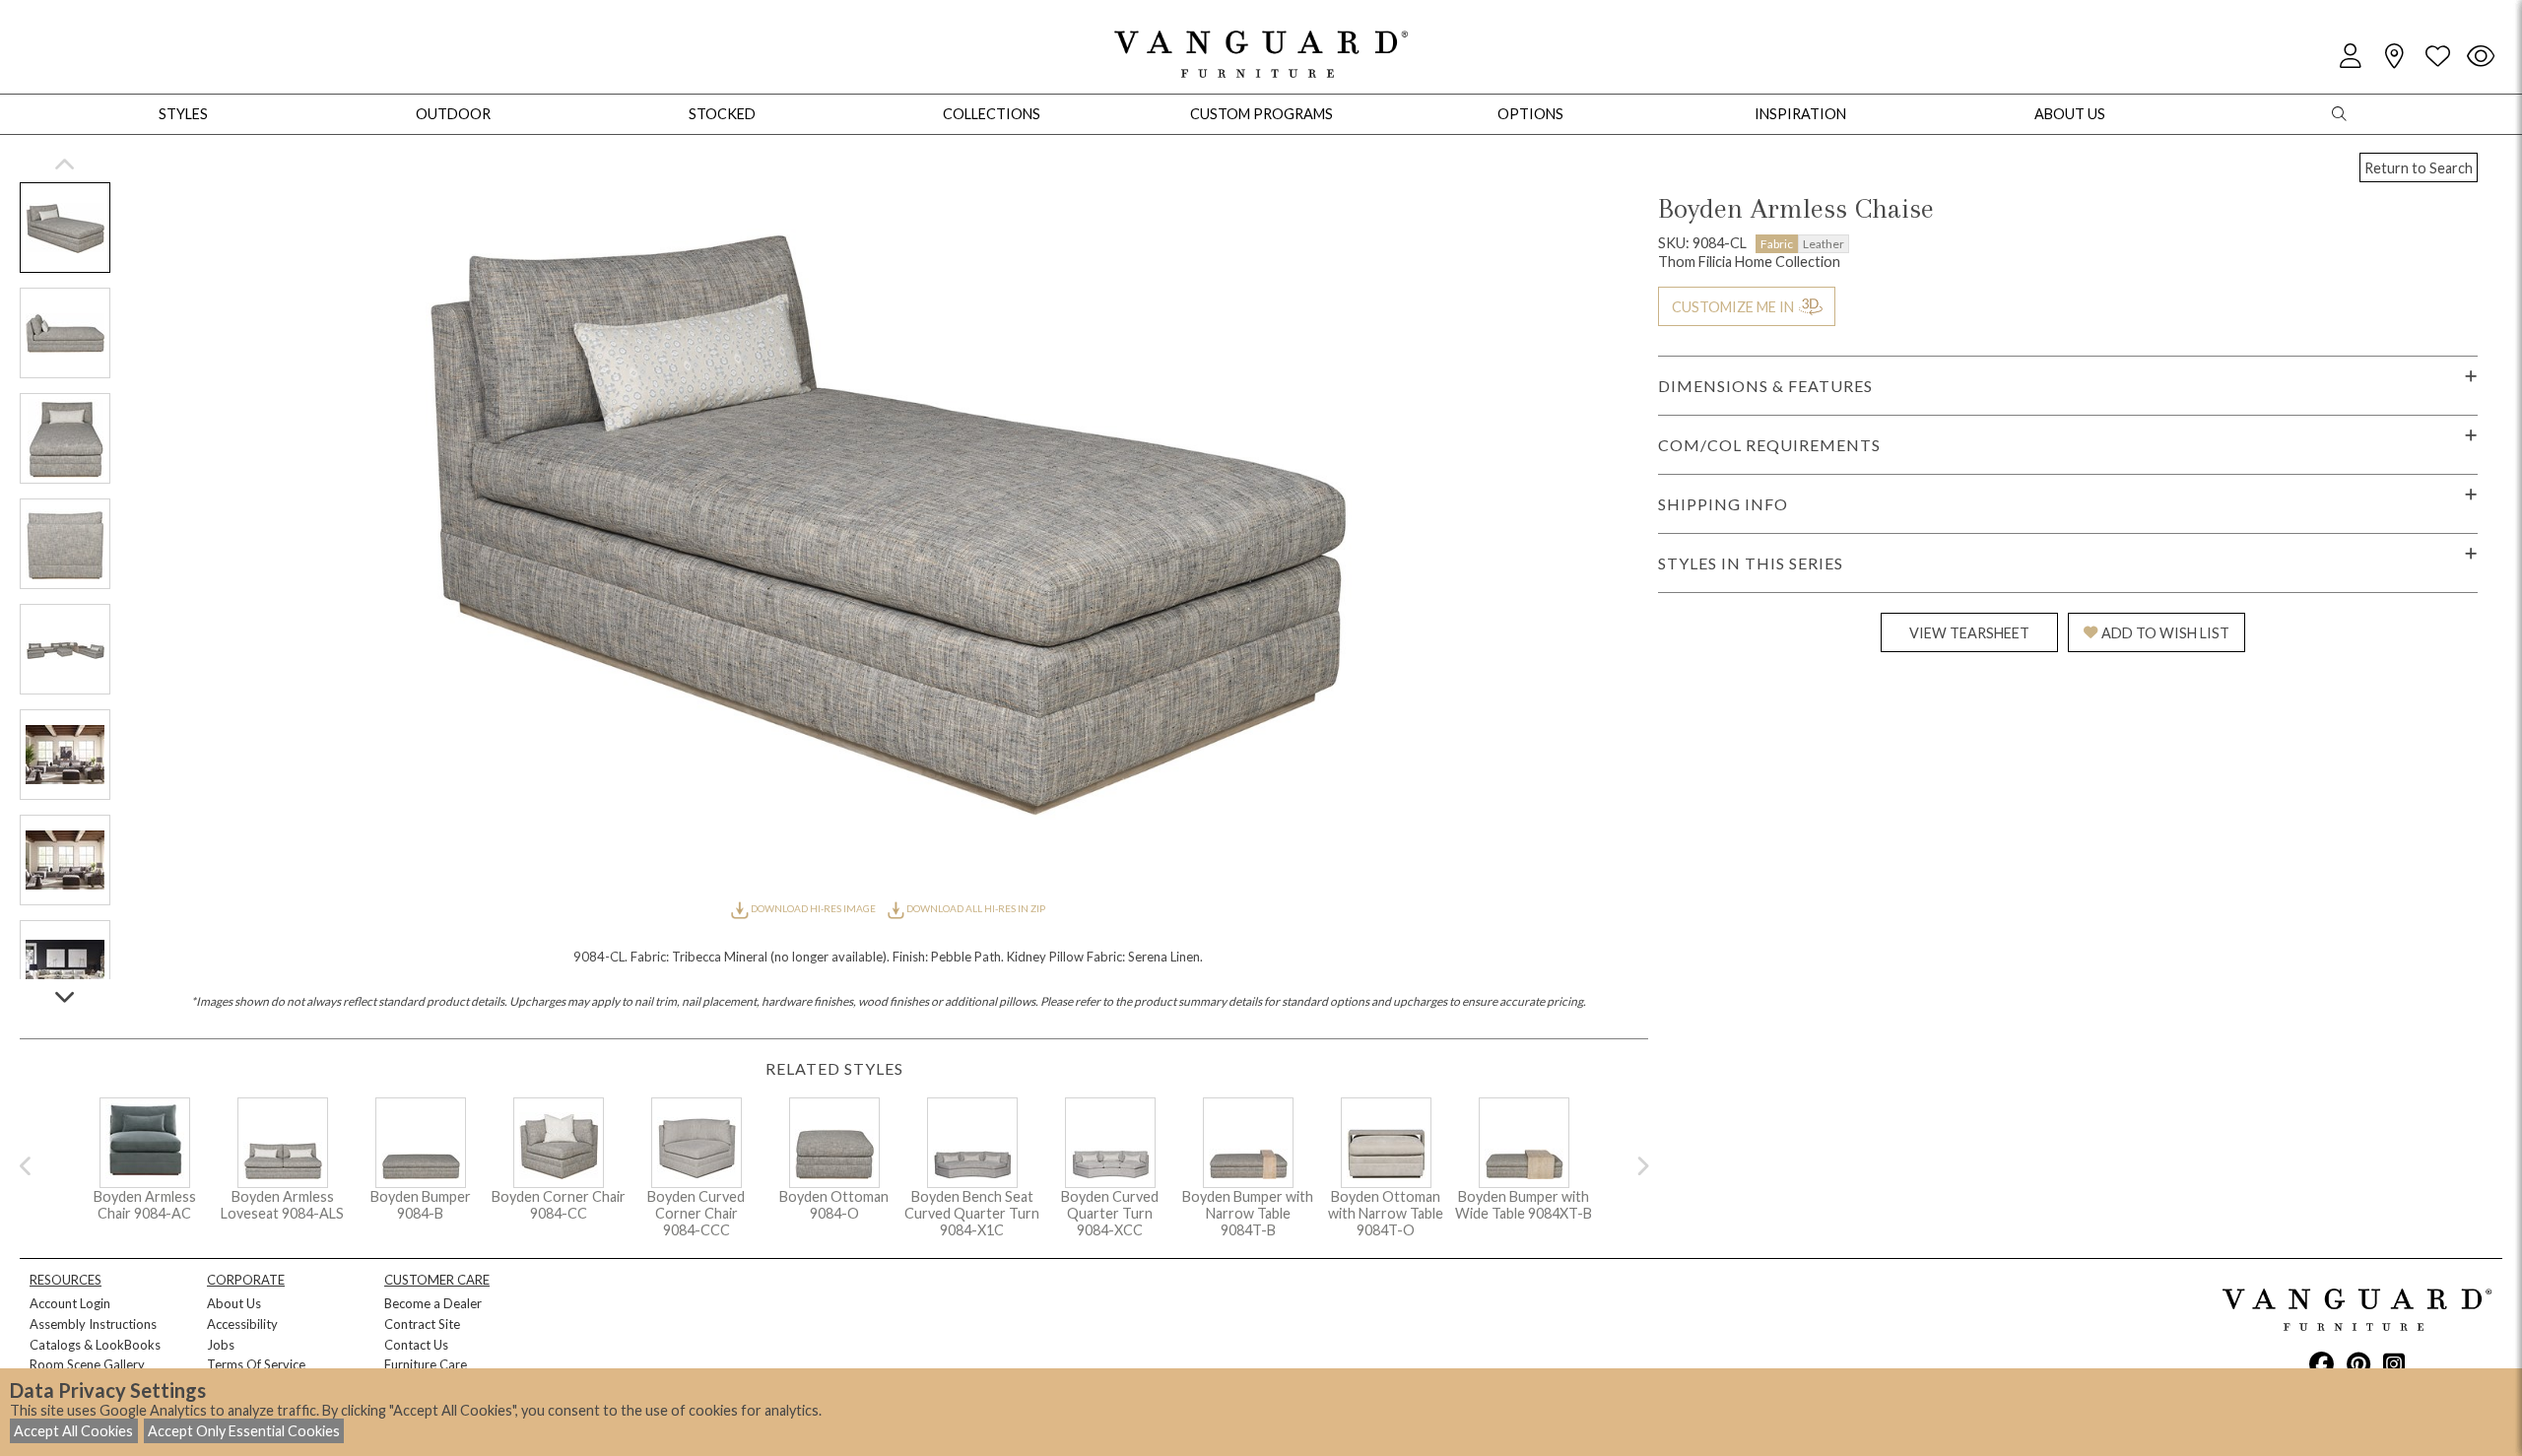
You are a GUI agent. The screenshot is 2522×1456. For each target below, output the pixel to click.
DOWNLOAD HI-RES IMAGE (813, 908)
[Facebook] (2322, 1363)
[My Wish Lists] (2437, 57)
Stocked (722, 114)
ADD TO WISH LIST (2165, 633)
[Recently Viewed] (2481, 57)
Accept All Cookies (73, 1431)
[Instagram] (2394, 1363)
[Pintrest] (2358, 1363)
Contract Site (422, 1324)
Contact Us (416, 1345)
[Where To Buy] (2394, 57)
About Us (234, 1303)
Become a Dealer (433, 1303)
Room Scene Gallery (87, 1364)
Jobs (221, 1345)
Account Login (70, 1303)
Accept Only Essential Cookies (244, 1431)
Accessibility (242, 1324)
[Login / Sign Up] (2351, 57)
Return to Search (2419, 168)
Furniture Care (426, 1364)
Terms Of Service (256, 1364)
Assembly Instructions (93, 1324)
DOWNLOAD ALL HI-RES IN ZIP (975, 908)
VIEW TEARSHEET (1969, 633)
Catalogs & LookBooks (95, 1345)
